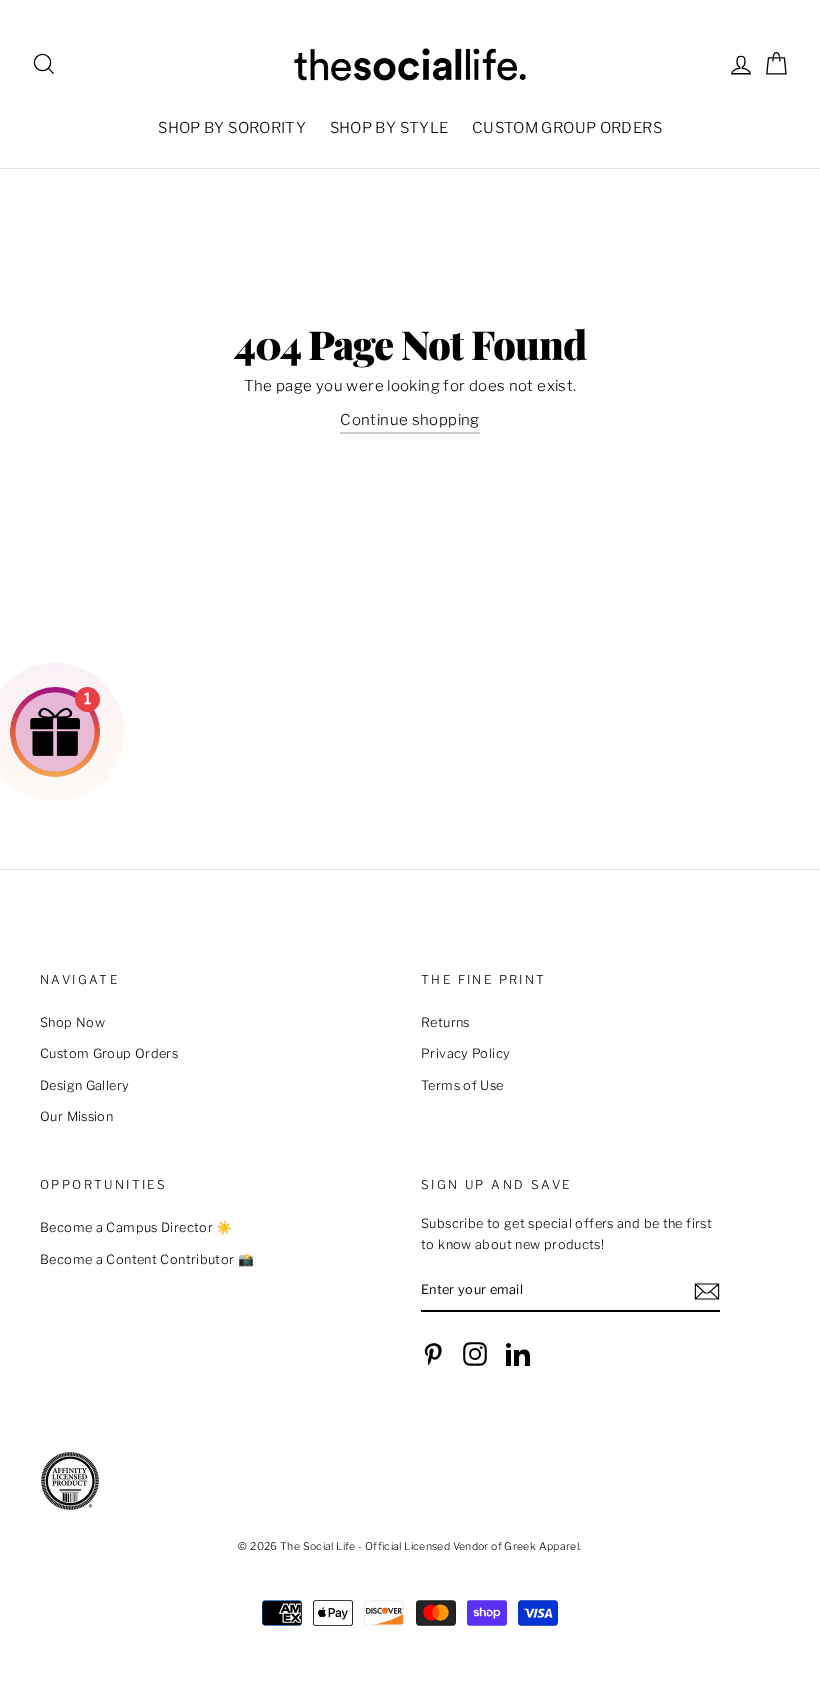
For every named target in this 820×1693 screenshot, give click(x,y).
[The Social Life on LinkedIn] (518, 1354)
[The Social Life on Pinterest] (433, 1354)
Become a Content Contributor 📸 (147, 1259)
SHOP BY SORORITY (232, 128)
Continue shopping (409, 420)
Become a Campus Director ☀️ (136, 1227)
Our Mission (76, 1116)
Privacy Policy (465, 1053)
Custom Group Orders (109, 1053)
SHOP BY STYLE (389, 128)
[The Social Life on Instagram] (475, 1354)
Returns (445, 1022)
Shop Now (72, 1022)
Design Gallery (84, 1085)
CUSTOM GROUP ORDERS (567, 128)
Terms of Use (462, 1085)
